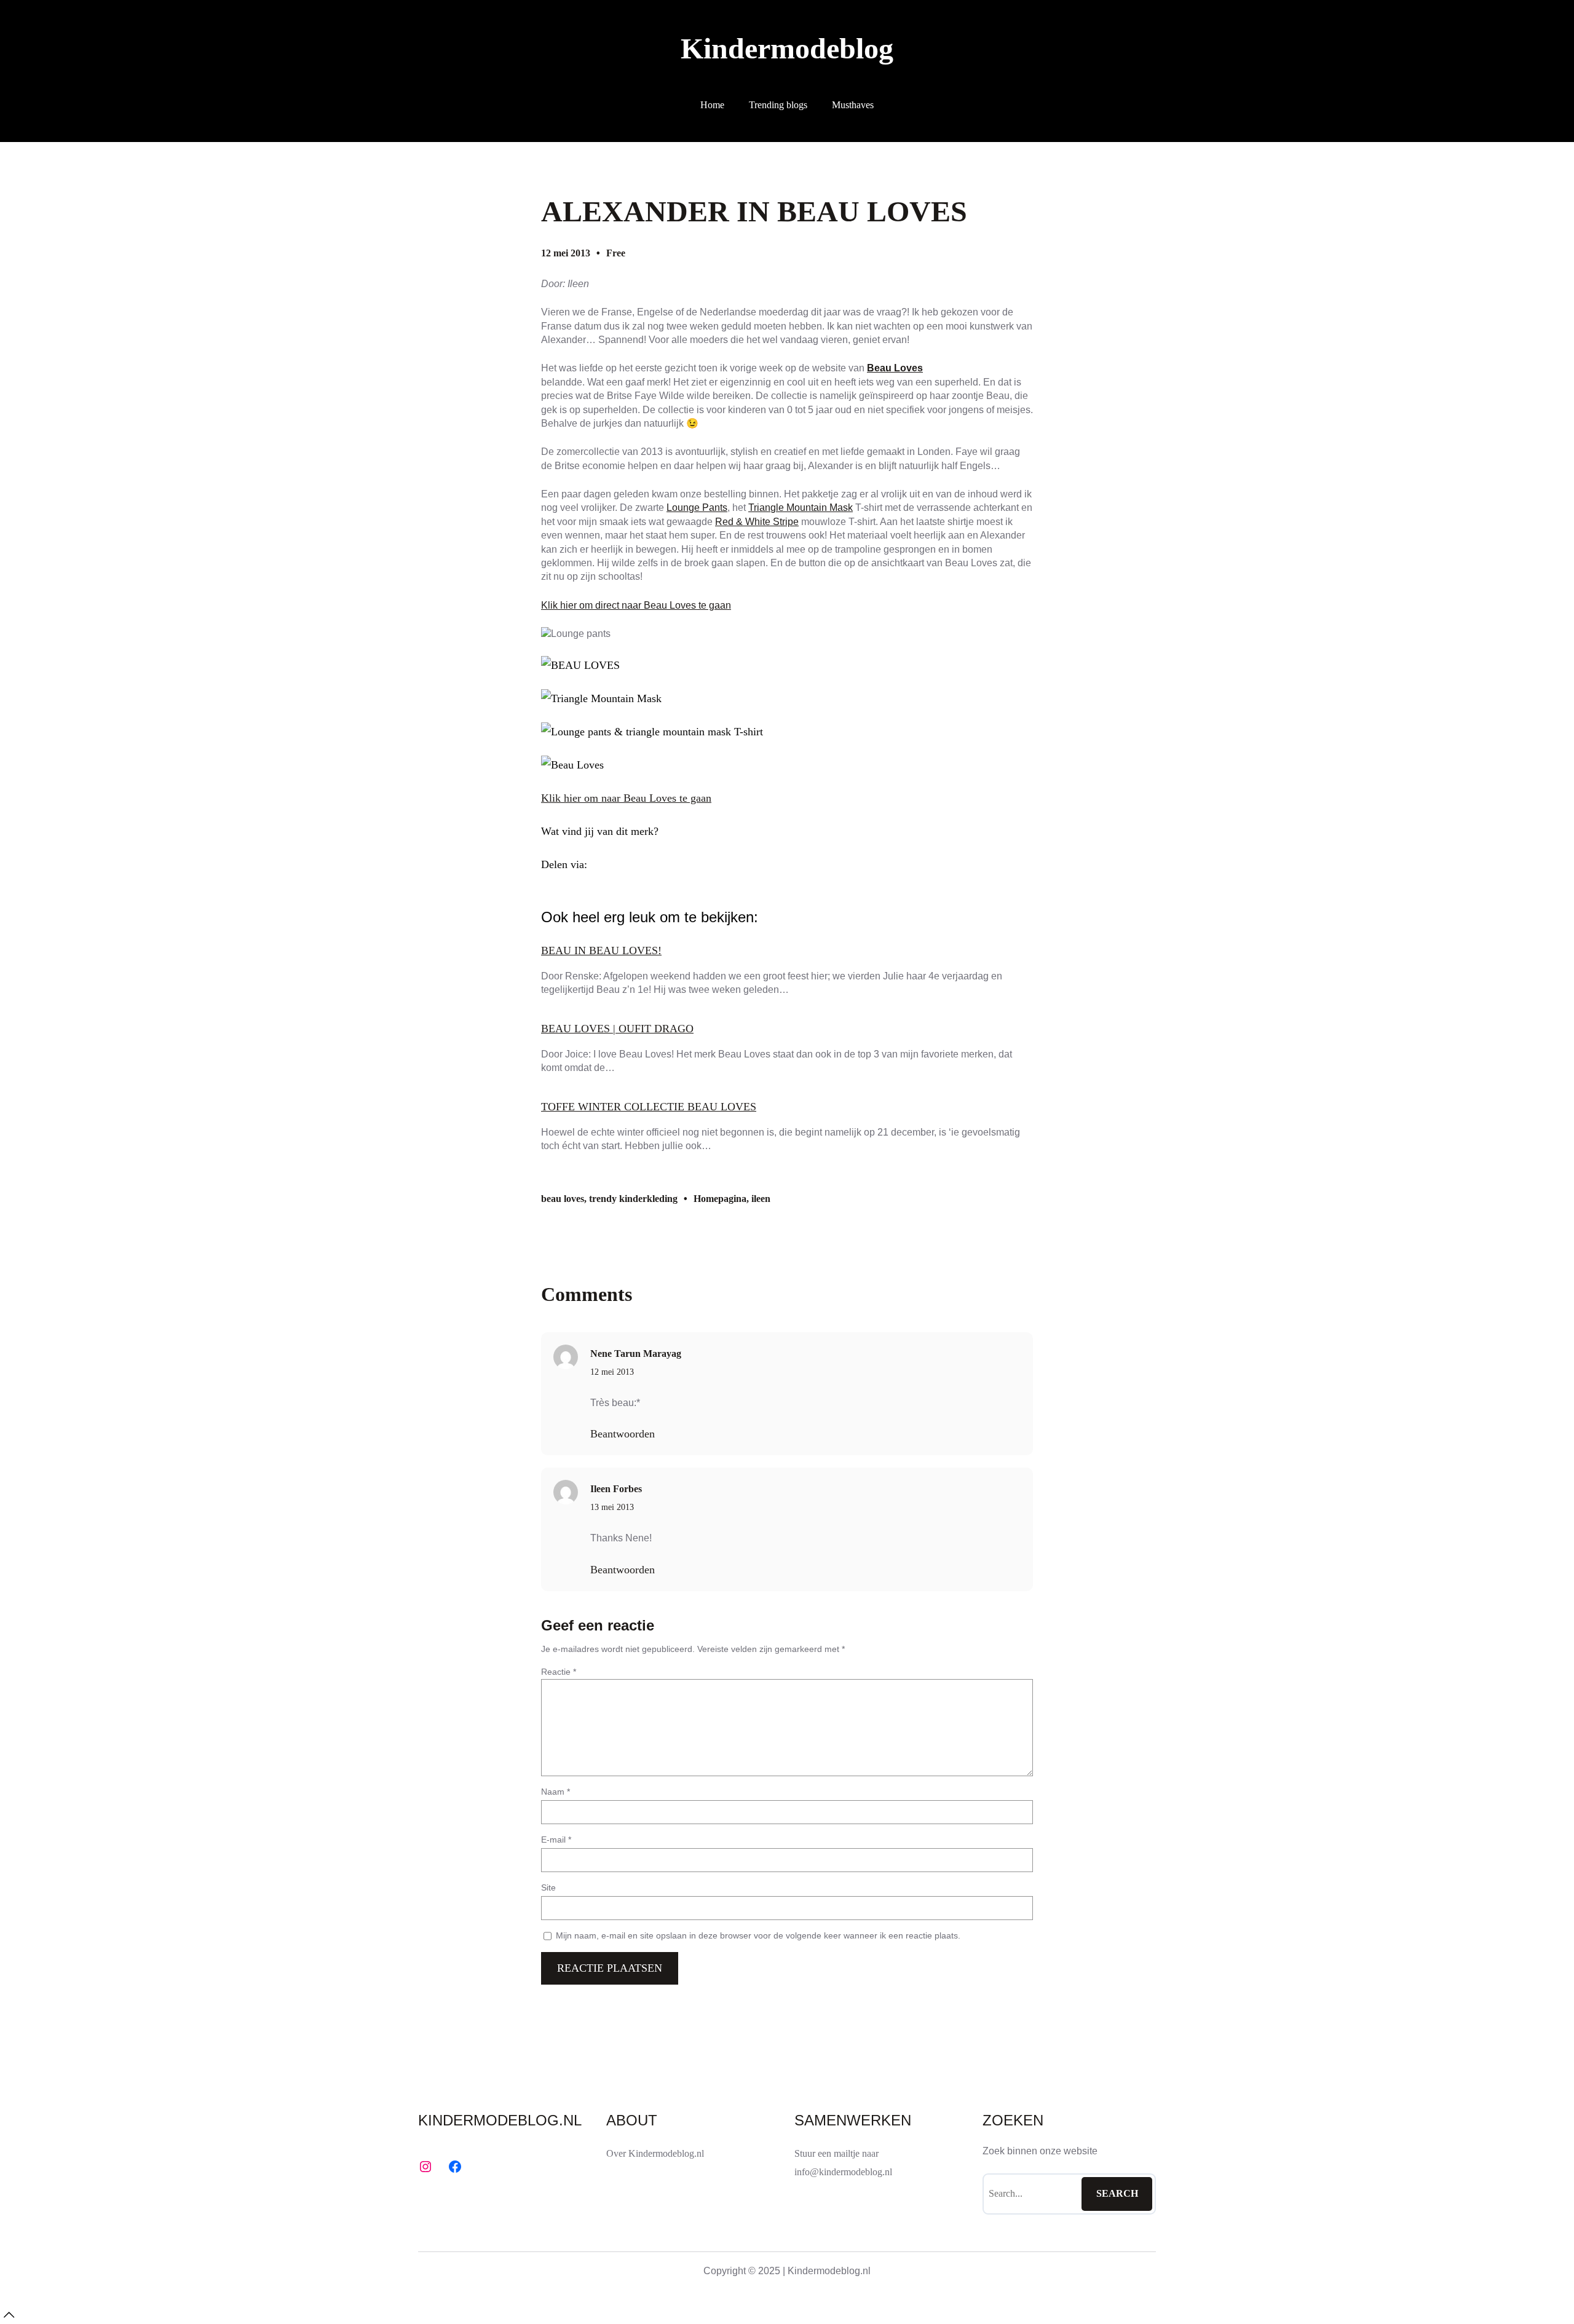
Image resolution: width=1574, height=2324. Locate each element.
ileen (761, 1199)
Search (1117, 2193)
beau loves (563, 1199)
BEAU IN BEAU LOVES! (601, 951)
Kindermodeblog (787, 48)
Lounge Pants (697, 508)
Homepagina (720, 1199)
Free (616, 253)
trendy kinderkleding (633, 1199)
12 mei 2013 (612, 1372)
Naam (556, 1792)
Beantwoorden (623, 1434)
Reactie (559, 1672)
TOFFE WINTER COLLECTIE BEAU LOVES (649, 1107)
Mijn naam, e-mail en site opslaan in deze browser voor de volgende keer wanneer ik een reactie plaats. (758, 1935)
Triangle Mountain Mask (801, 508)
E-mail (556, 1840)
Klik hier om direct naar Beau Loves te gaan (636, 605)
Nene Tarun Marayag (636, 1354)
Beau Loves (895, 368)
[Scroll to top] (9, 2315)
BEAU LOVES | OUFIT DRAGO (617, 1029)
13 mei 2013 (612, 1507)
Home (712, 105)
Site (548, 1887)
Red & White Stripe (757, 522)
